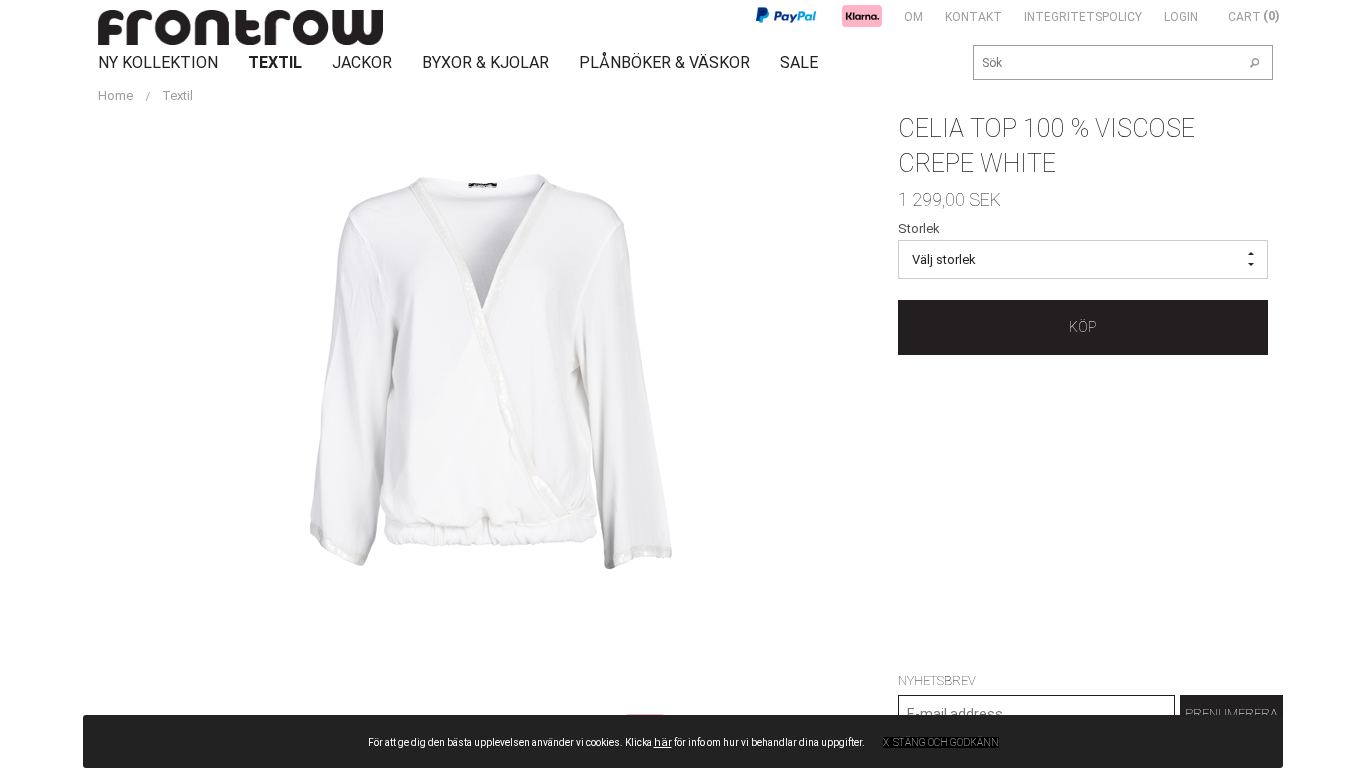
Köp (1082, 327)
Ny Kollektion (158, 62)
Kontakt (973, 17)
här (663, 742)
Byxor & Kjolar (485, 62)
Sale (799, 62)
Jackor (362, 62)
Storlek (919, 228)
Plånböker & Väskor (664, 62)
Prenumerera (1231, 713)
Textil (275, 62)
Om (913, 17)
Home (115, 95)
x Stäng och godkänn (941, 742)
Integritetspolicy (1083, 17)
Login (1181, 17)
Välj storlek (944, 259)
